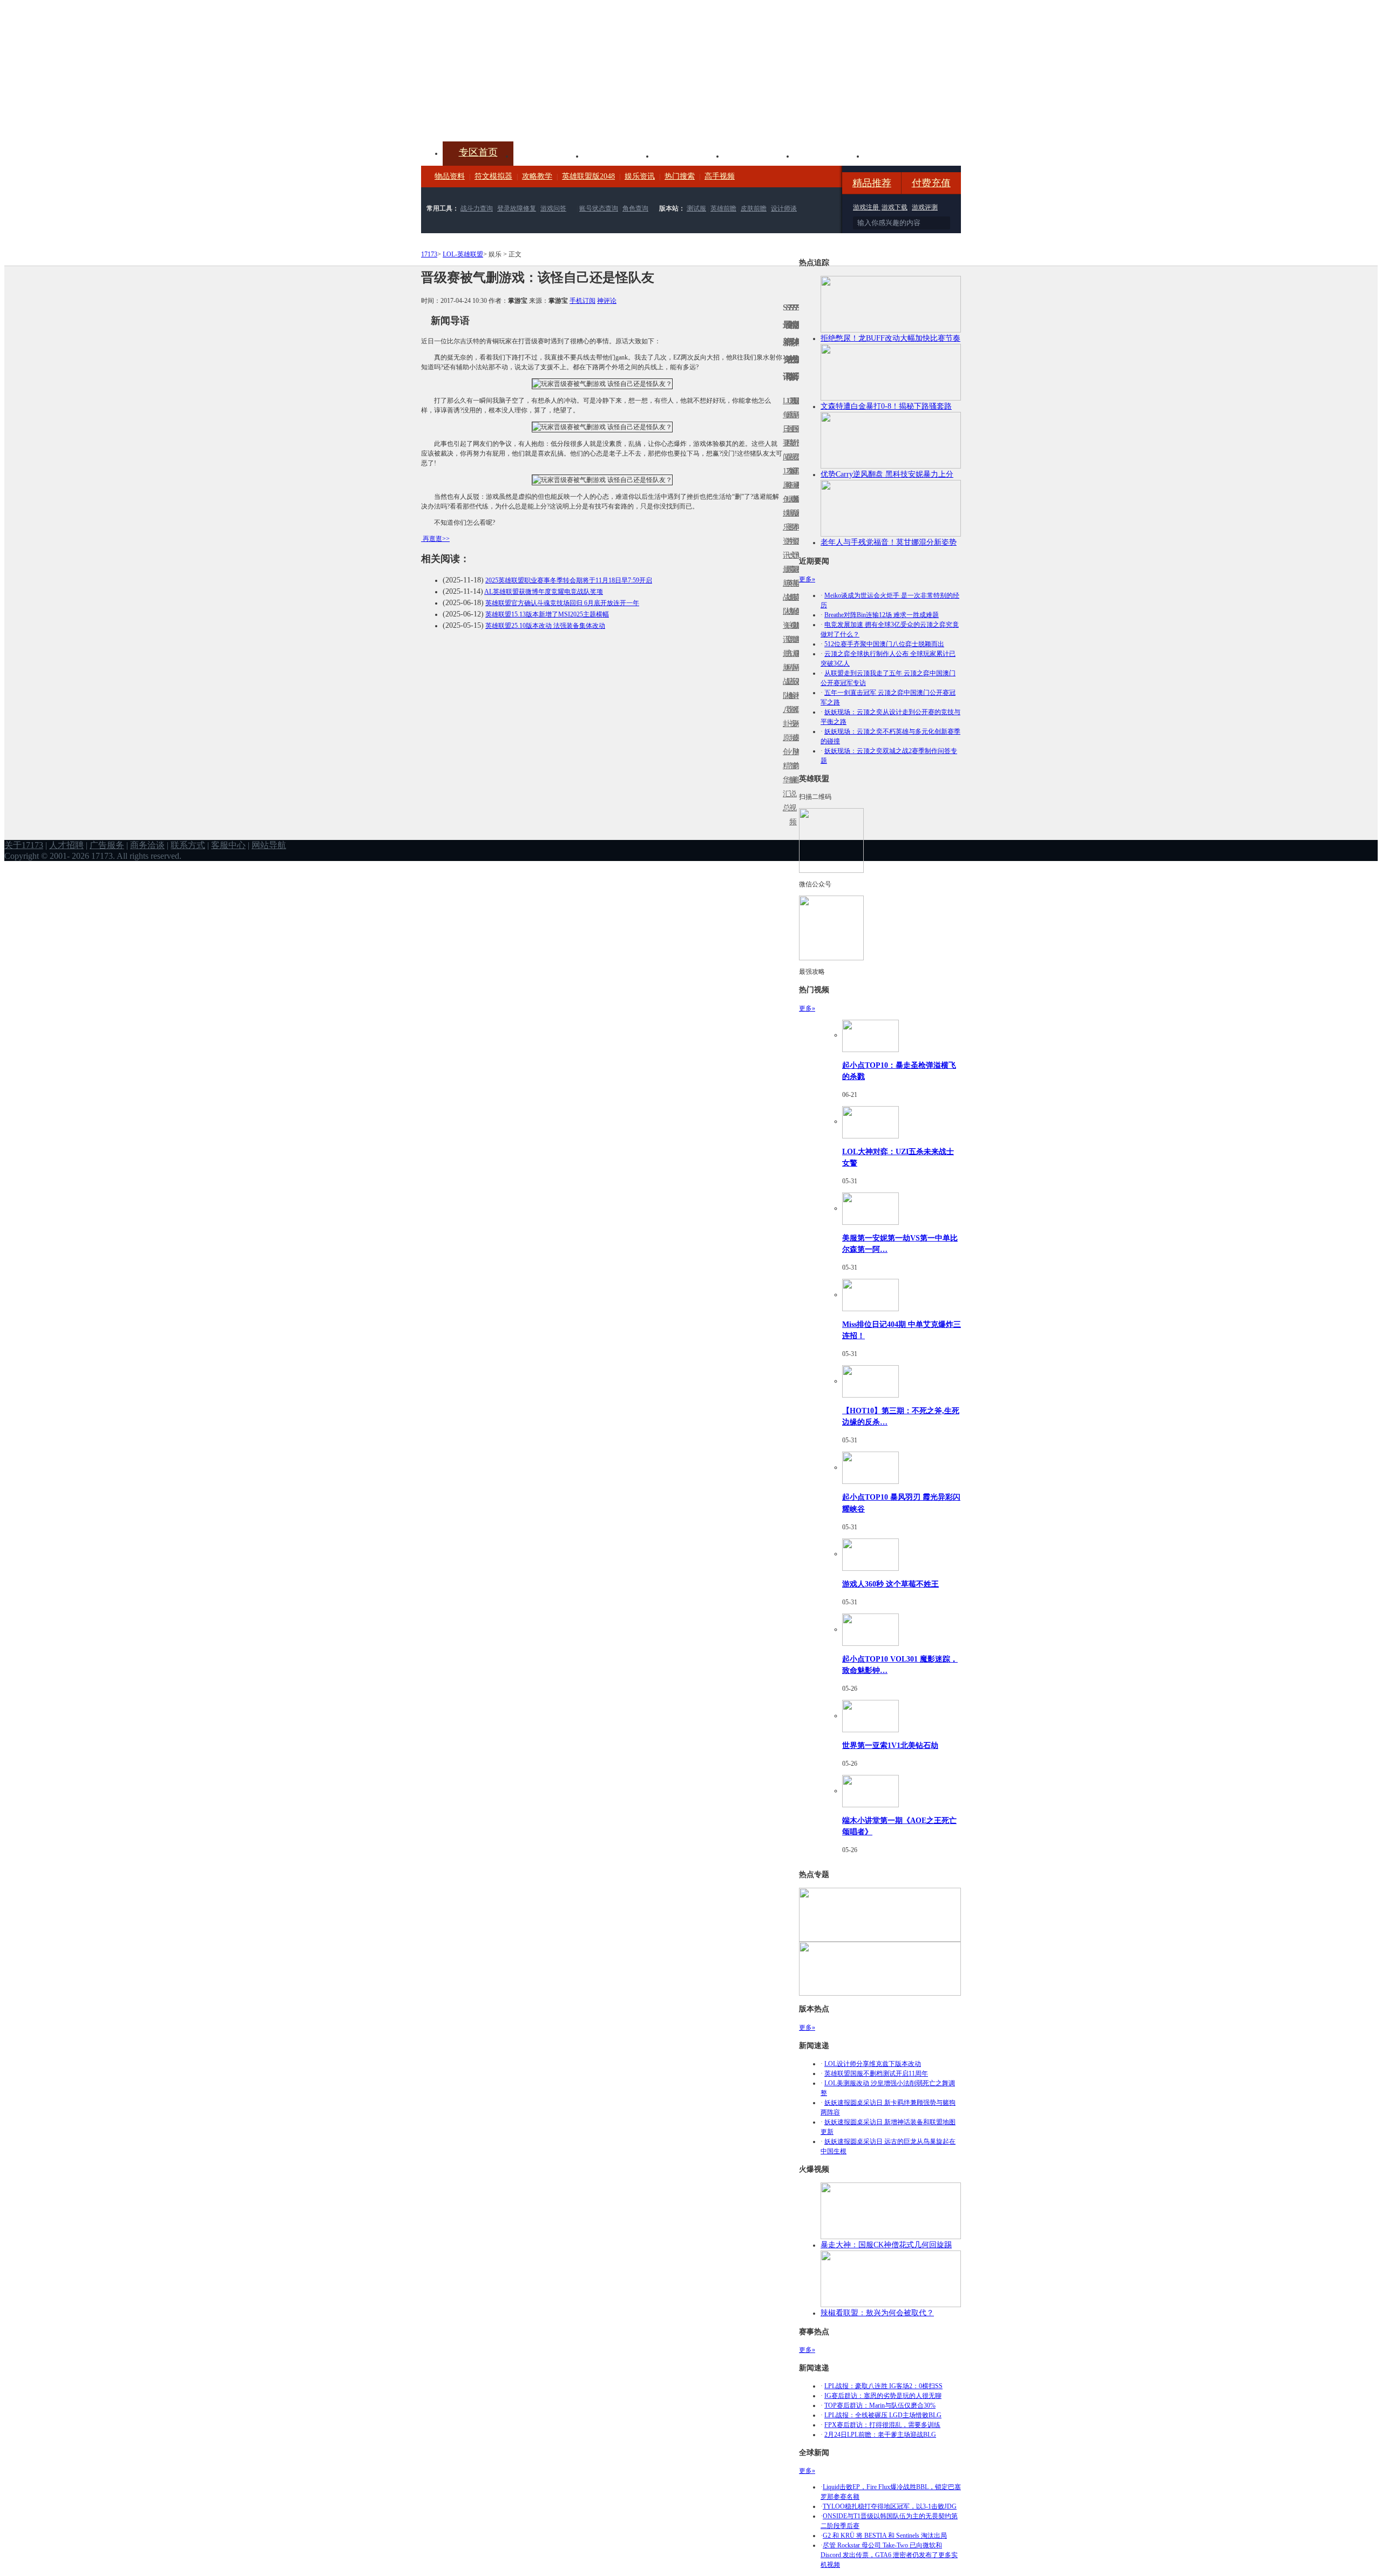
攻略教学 (537, 176)
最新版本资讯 (794, 520)
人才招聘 (66, 845)
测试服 (696, 208)
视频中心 (548, 155)
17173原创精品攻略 (788, 443)
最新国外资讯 (794, 436)
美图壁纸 (829, 155)
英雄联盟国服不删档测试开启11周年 (876, 2073)
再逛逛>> (436, 539)
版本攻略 (759, 155)
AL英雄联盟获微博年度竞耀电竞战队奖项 (544, 592)
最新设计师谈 (794, 689)
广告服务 (107, 845)
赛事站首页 (797, 429)
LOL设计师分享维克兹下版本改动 (873, 2064)
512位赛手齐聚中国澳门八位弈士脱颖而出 (884, 644)
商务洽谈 (147, 845)
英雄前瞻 (723, 208)
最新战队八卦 (784, 689)
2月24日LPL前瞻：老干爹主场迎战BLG (880, 2435)
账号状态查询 (599, 208)
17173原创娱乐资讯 (784, 513)
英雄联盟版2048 (588, 176)
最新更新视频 (791, 436)
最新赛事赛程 (797, 660)
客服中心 (228, 845)
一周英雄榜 (788, 583)
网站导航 (269, 845)
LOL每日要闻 (784, 429)
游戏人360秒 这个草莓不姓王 (890, 1584)
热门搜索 (680, 176)
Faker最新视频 (791, 513)
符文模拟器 (493, 176)
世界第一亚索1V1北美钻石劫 (890, 1745)
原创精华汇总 (784, 773)
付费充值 (931, 183)
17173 (429, 254)
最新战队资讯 (784, 604)
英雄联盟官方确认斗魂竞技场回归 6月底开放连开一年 (562, 603)
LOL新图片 (788, 520)
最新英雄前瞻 (794, 604)
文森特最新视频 (791, 597)
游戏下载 (895, 207)
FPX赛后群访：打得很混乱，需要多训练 (882, 2425)
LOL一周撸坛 (797, 738)
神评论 (607, 301)
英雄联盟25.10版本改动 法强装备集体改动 (545, 626)
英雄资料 (619, 155)
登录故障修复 (517, 208)
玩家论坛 (899, 155)
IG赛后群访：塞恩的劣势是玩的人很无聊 (883, 2396)
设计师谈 (784, 208)
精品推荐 (872, 183)
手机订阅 (582, 301)
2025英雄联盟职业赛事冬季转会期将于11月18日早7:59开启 (569, 580)
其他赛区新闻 (797, 576)
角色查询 (635, 208)
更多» (807, 579)
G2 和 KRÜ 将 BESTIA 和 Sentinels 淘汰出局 (885, 2536)
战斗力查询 (477, 208)
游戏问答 (553, 208)
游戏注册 (867, 207)
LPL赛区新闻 (797, 499)
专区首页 (478, 152)
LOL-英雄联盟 (463, 254)
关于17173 (24, 845)
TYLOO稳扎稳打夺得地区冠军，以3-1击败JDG (890, 2506)
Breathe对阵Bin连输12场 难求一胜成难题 (882, 615)
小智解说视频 (791, 787)
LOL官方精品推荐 (788, 667)
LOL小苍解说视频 (791, 696)
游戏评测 (925, 207)
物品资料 (450, 176)
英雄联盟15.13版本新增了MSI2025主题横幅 (547, 614)
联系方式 (188, 845)
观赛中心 (689, 155)
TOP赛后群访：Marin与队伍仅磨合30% (880, 2405)
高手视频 (720, 176)
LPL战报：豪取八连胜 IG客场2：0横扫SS (883, 2386)
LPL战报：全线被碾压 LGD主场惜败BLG (883, 2415)
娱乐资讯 (640, 176)
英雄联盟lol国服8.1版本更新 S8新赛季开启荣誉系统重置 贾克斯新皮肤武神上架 (505, 116)
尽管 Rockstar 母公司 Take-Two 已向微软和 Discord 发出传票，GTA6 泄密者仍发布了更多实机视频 (889, 2555)
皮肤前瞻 (754, 208)
